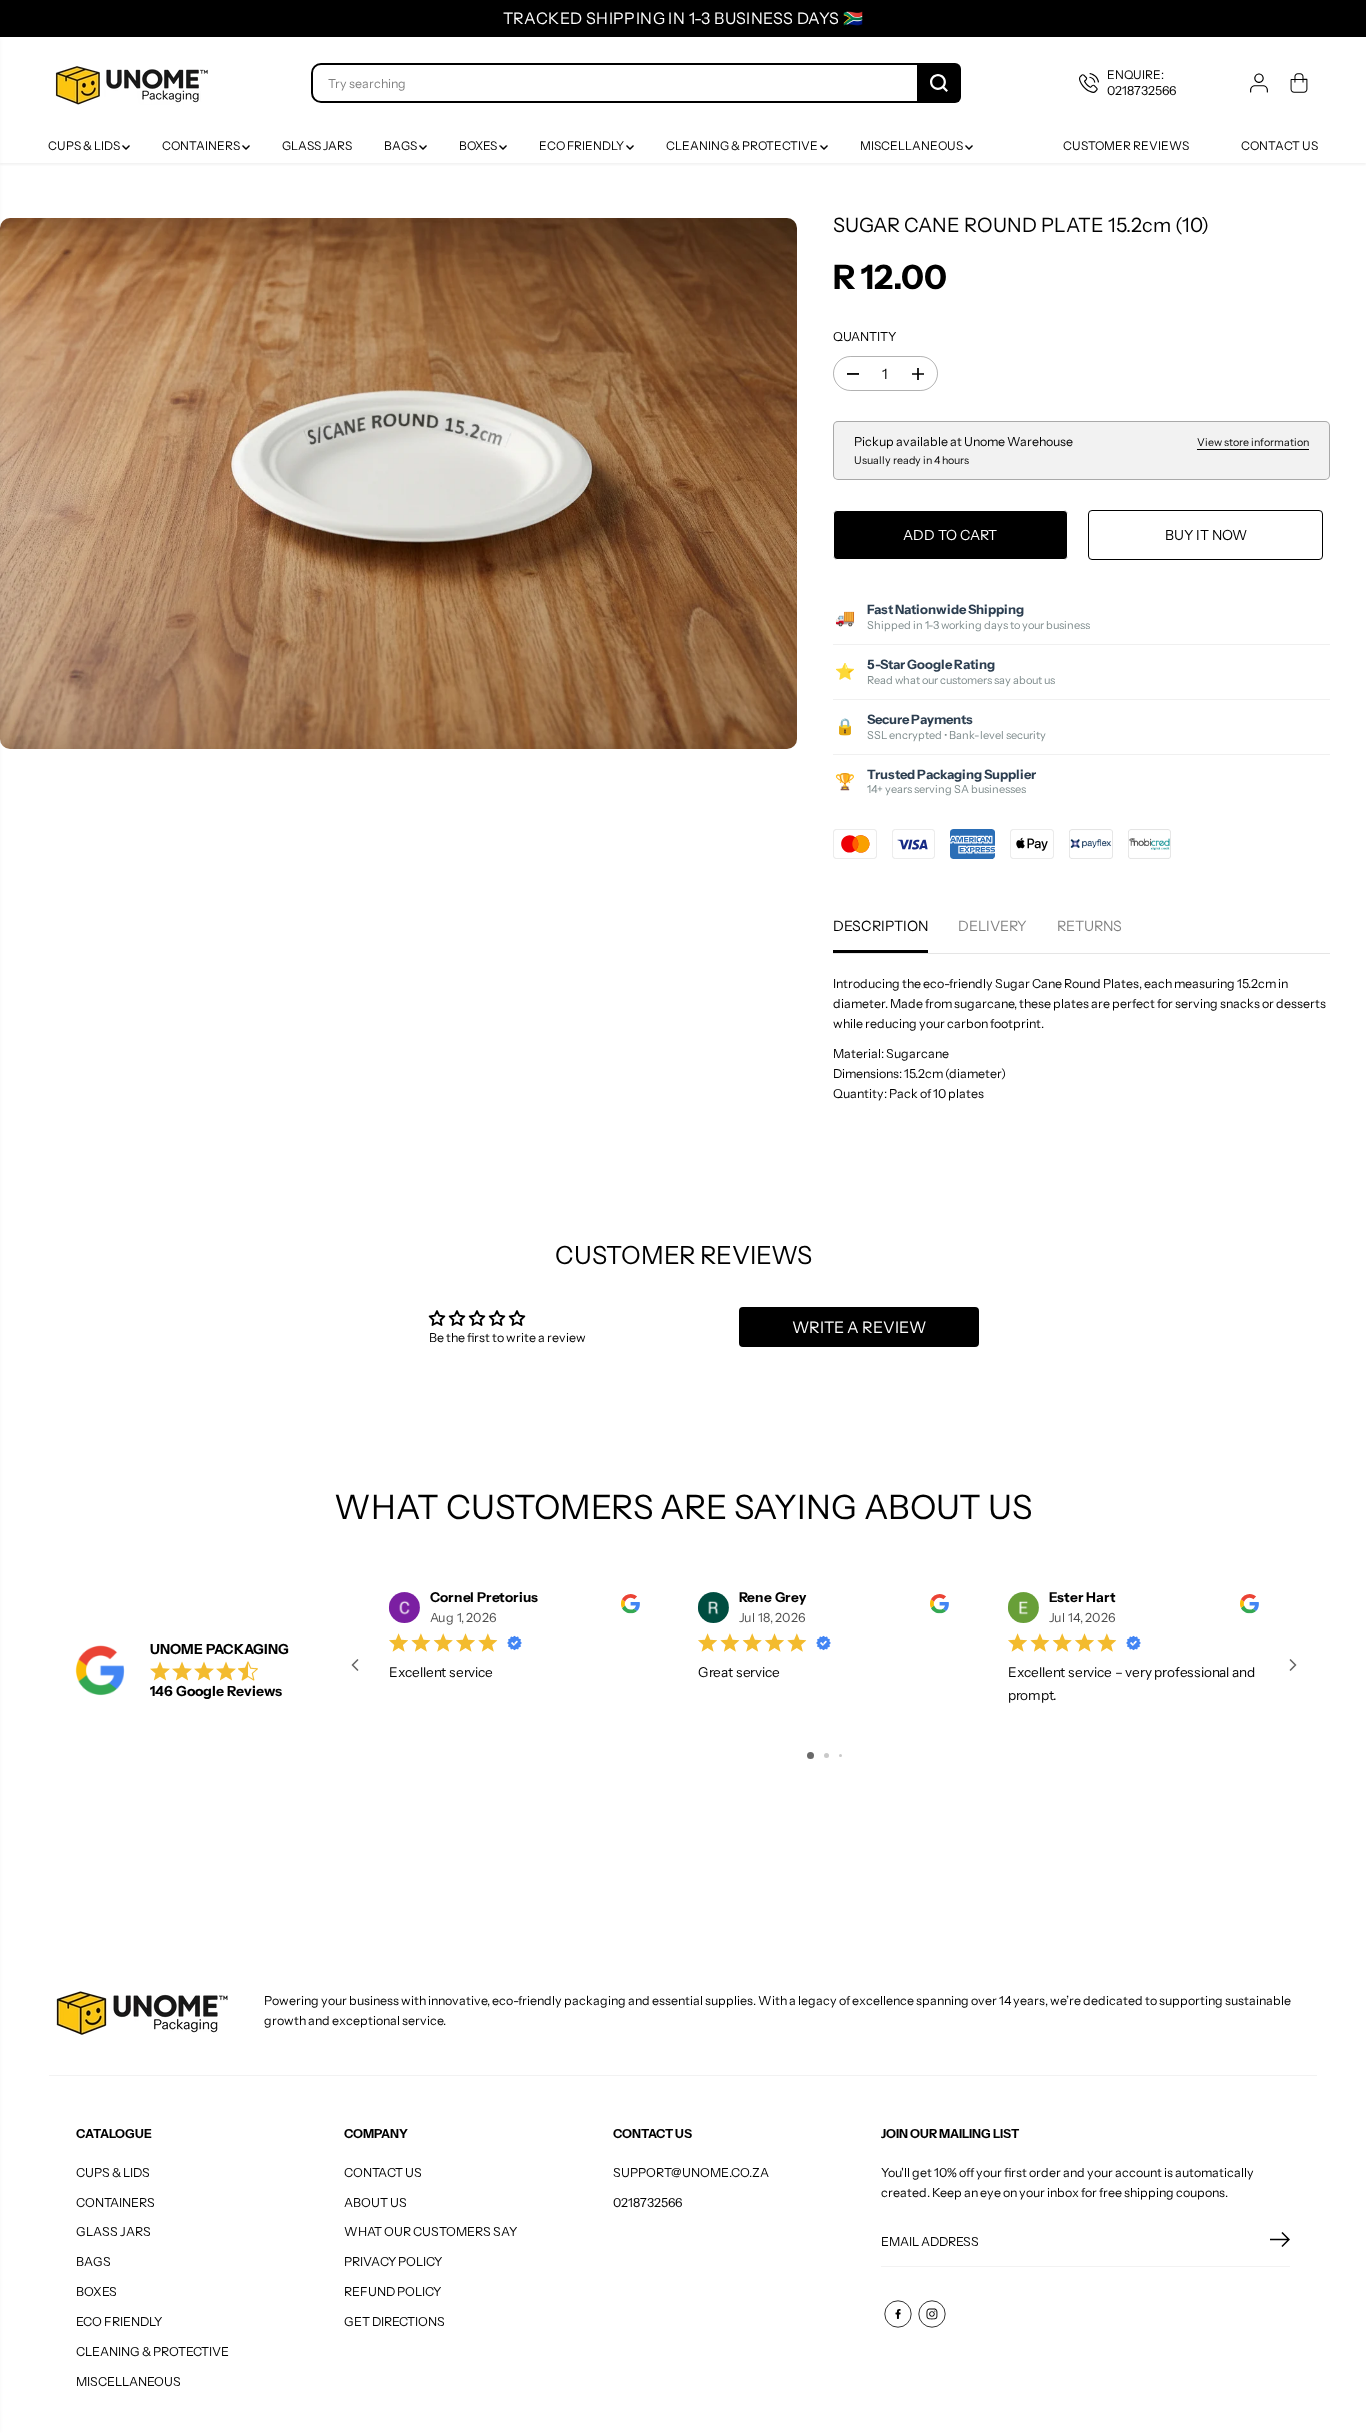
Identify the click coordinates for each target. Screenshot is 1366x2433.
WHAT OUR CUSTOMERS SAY (430, 2231)
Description (880, 926)
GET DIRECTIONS (394, 2321)
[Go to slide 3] (840, 1755)
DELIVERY (992, 926)
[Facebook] (898, 2314)
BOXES (479, 145)
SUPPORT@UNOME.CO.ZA (691, 2172)
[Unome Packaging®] (129, 83)
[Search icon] (939, 83)
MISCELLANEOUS (912, 145)
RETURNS (1089, 926)
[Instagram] (932, 2314)
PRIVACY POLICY (393, 2261)
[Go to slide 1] (810, 1755)
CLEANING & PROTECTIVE (743, 145)
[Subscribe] (1280, 2242)
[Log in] (1259, 83)
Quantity (864, 336)
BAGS (401, 145)
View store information (1253, 442)
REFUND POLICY (392, 2291)
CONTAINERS (202, 145)
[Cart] (1299, 83)
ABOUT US (375, 2202)
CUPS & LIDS (85, 145)
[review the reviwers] (630, 1608)
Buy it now (1206, 535)
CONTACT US (383, 2172)
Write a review (859, 1327)
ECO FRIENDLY (582, 145)
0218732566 (647, 2202)
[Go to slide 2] (826, 1755)
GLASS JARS (317, 145)
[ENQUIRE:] (1142, 83)
